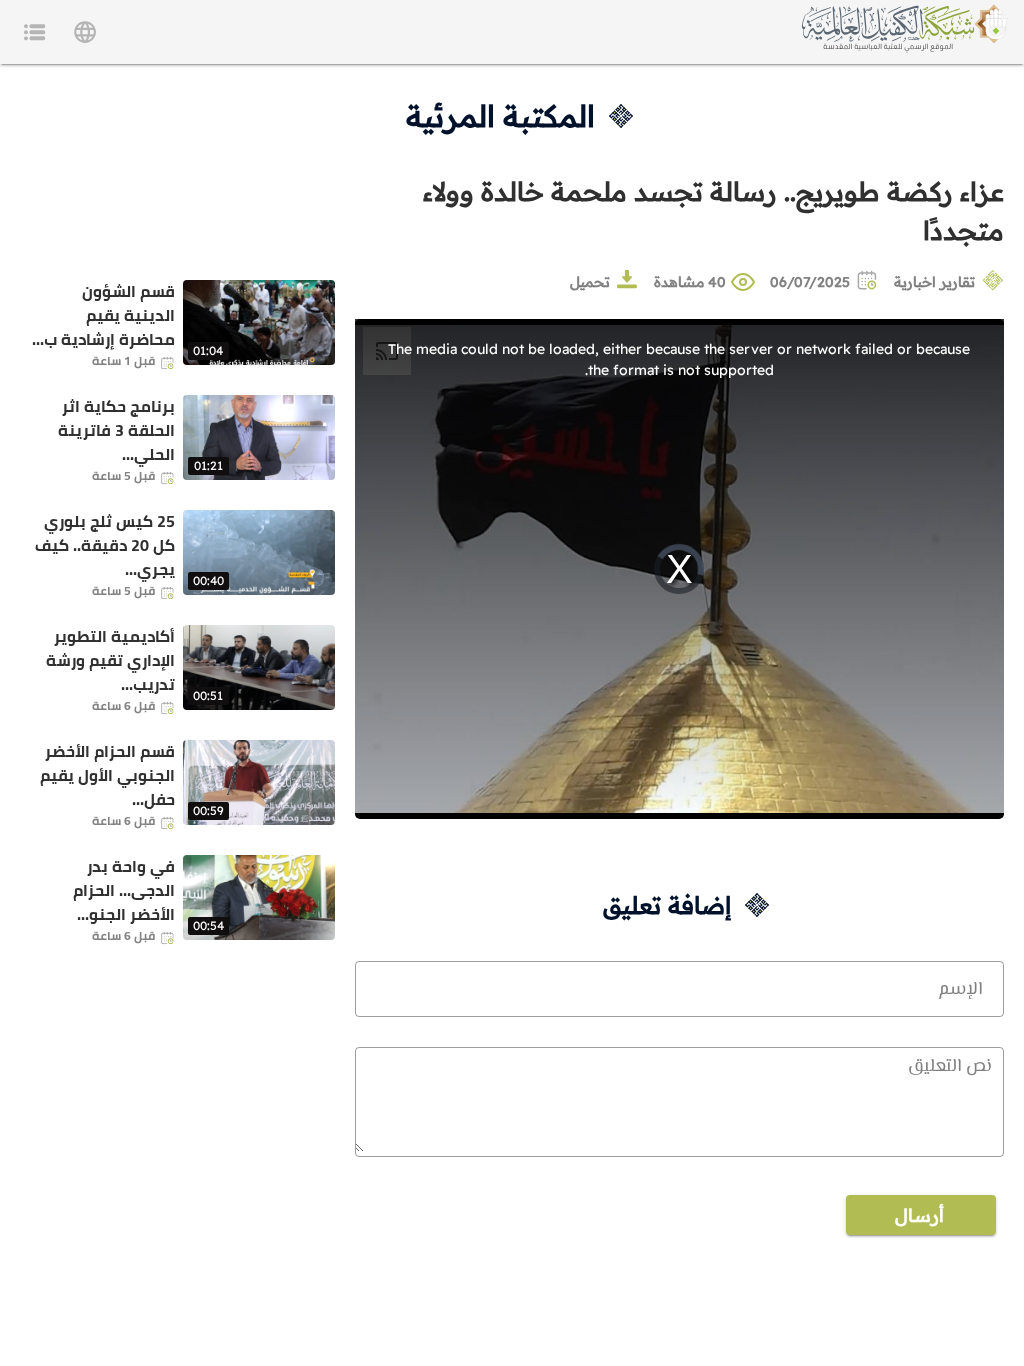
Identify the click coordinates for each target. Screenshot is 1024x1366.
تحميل (590, 282)
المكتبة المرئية (500, 116)
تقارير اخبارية (934, 282)
